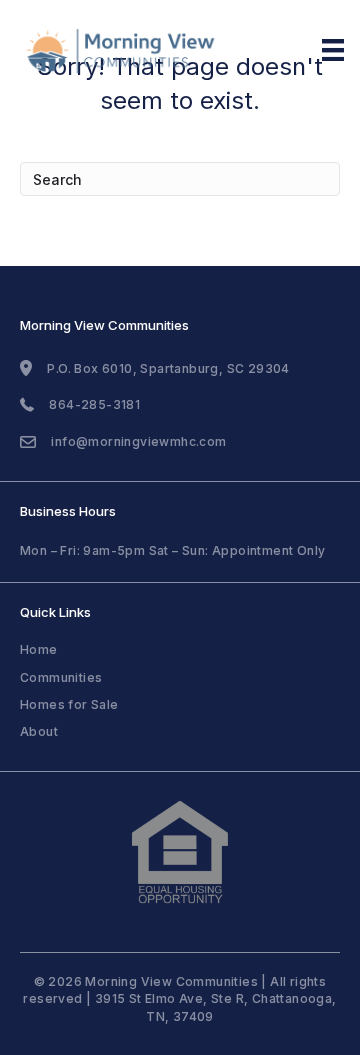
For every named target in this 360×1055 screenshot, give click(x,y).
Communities (61, 677)
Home (39, 649)
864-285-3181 (94, 404)
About (39, 731)
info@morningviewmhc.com (138, 441)
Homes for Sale (69, 704)
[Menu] (333, 50)
